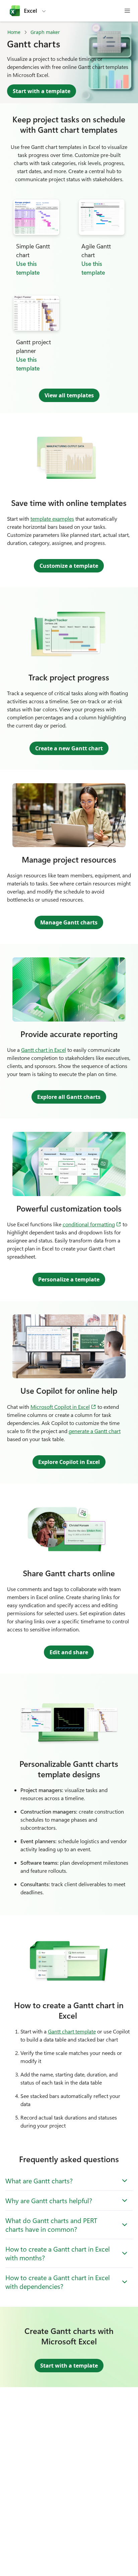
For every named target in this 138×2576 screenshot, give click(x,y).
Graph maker (45, 32)
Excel (30, 11)
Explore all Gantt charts (69, 1097)
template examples (52, 519)
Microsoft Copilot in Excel (63, 1406)
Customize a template (69, 566)
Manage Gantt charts (69, 922)
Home (14, 32)
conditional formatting (92, 1224)
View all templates (69, 395)
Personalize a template (69, 1279)
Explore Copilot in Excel (69, 1462)
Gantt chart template (72, 2031)
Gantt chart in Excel (44, 1050)
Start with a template (42, 91)
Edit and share (69, 1652)
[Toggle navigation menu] (127, 11)
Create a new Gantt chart (69, 748)
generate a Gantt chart (95, 1431)
